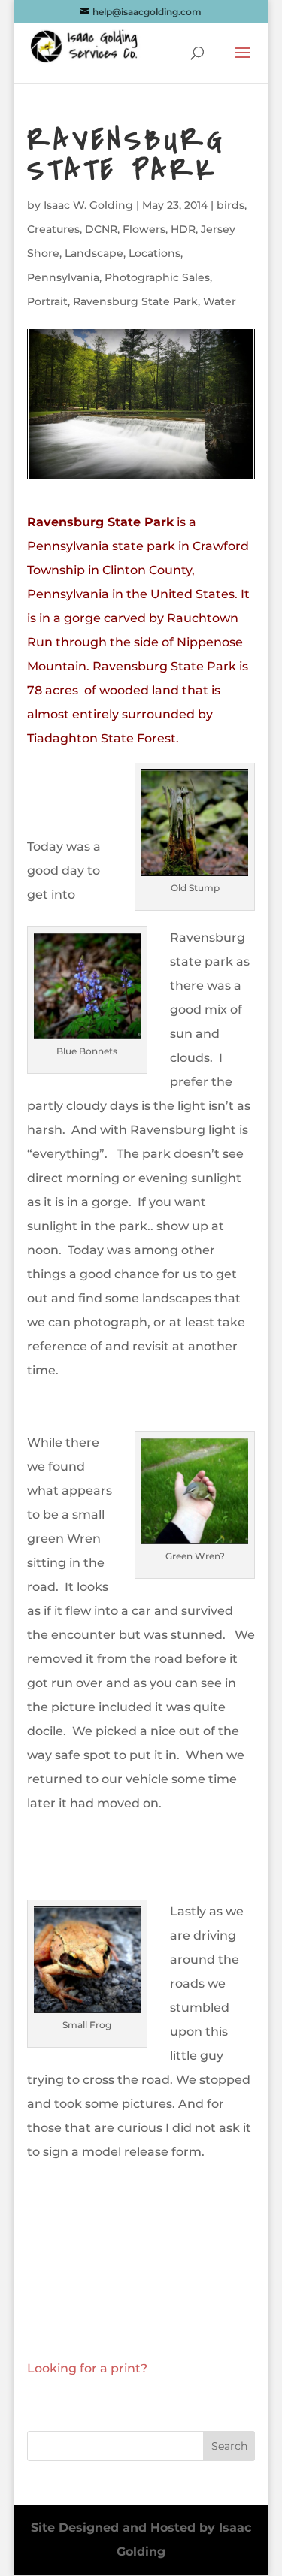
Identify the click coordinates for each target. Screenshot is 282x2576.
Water (220, 301)
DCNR (101, 229)
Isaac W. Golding (88, 205)
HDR (183, 229)
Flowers (144, 229)
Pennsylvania (63, 277)
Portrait (47, 301)
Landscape (94, 253)
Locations (155, 253)
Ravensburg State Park (135, 301)
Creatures (53, 229)
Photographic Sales (157, 277)
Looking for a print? (87, 2368)
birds (230, 205)
